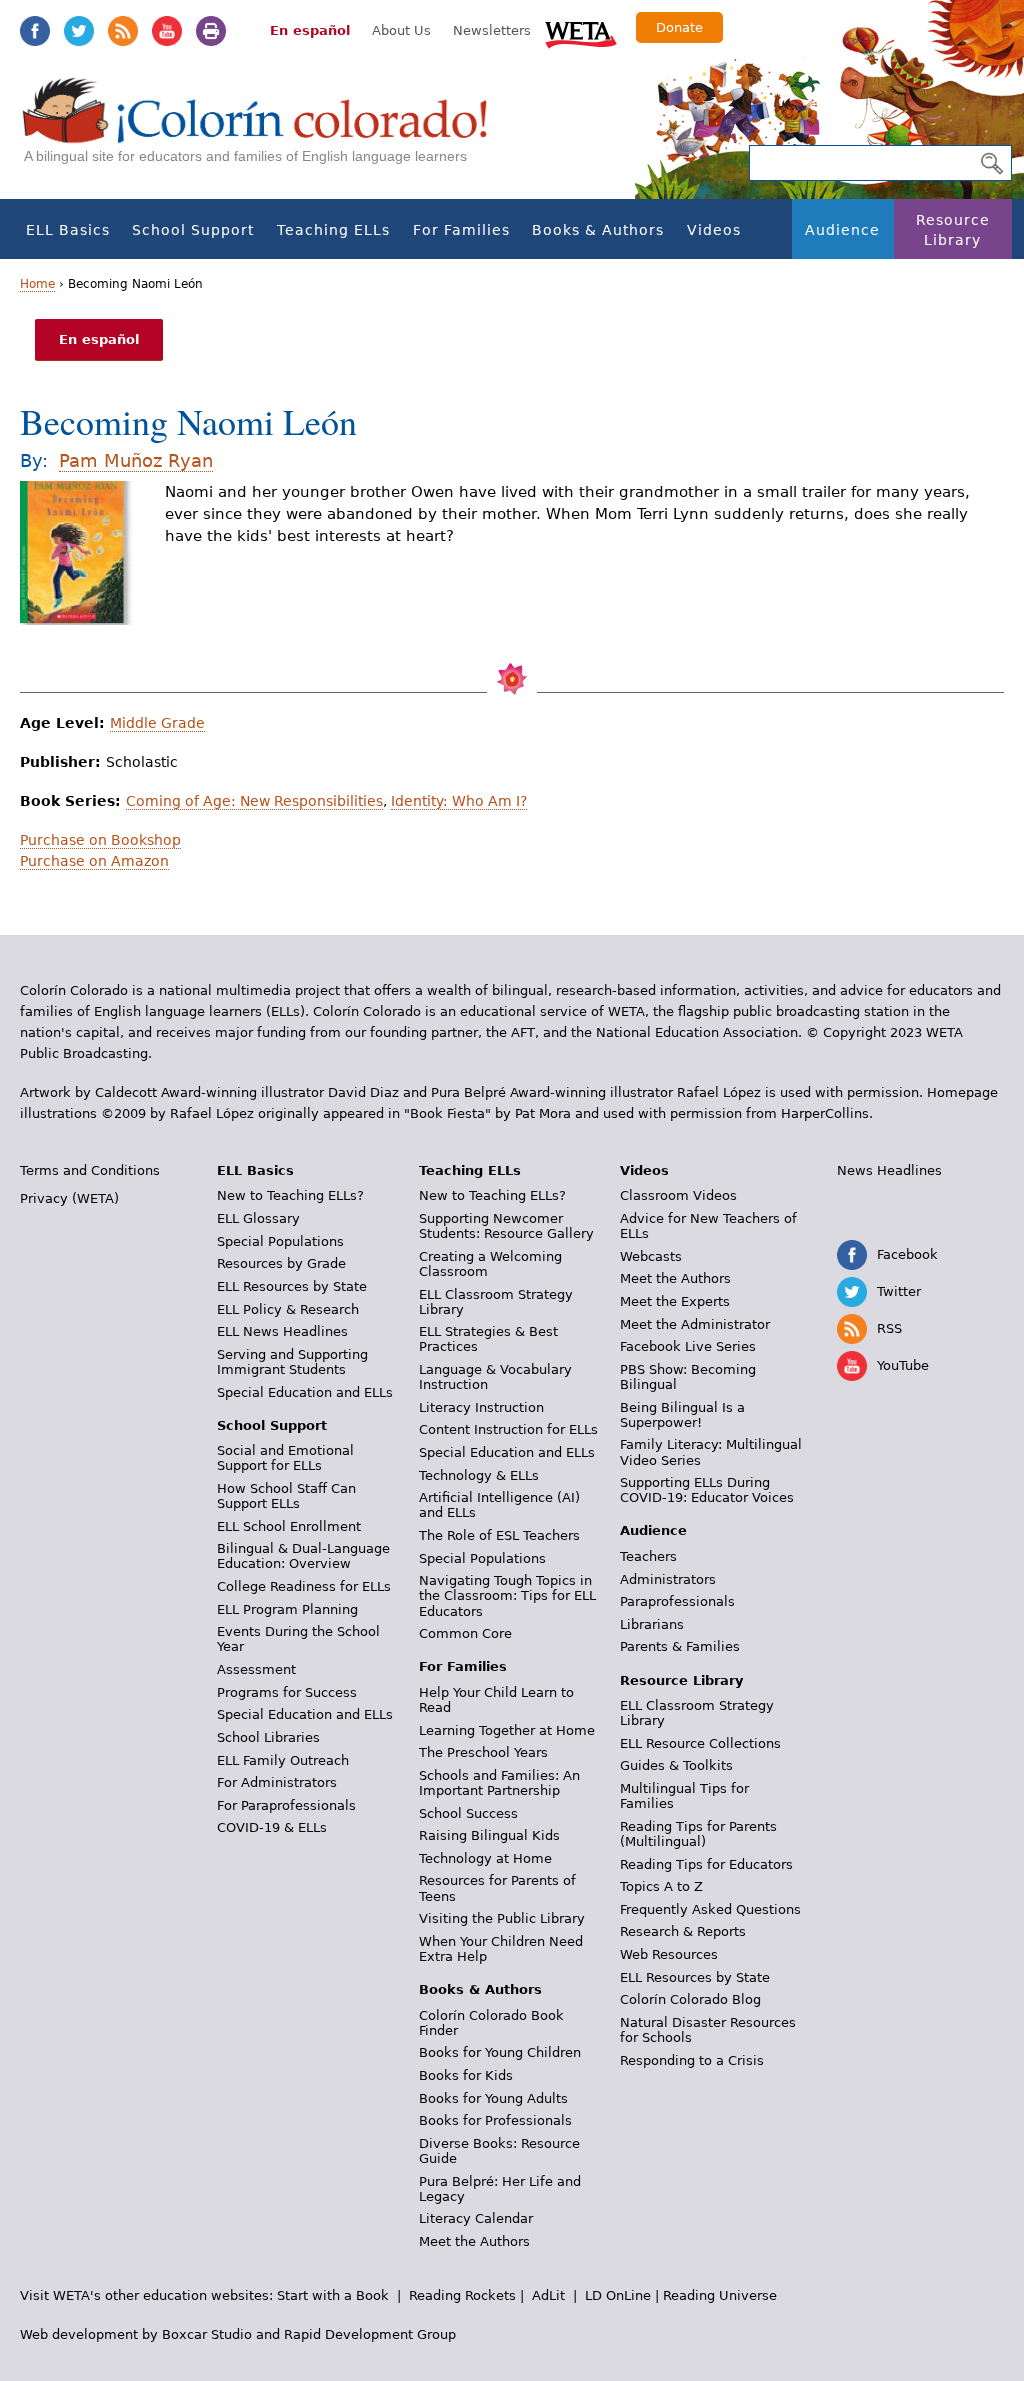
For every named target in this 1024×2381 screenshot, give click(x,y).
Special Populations (280, 1241)
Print (211, 31)
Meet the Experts (675, 1301)
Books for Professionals (495, 2120)
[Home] (266, 130)
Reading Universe (720, 2295)
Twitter (79, 31)
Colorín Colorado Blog (690, 1999)
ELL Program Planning (287, 1609)
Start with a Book (333, 2295)
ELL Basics (68, 230)
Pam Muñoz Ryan (136, 460)
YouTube (167, 31)
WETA (581, 32)
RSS (123, 31)
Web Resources (669, 1954)
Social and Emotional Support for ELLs (285, 1458)
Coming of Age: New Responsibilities (254, 801)
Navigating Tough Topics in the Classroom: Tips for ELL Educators (507, 1595)
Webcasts (651, 1256)
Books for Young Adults (493, 2098)
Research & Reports (683, 1931)
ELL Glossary (258, 1218)
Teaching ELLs (333, 230)
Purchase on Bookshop (100, 840)
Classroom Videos (678, 1195)
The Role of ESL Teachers (499, 1535)
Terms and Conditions (90, 1170)
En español (310, 30)
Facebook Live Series (688, 1346)
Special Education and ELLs (305, 1392)
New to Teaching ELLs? (290, 1195)
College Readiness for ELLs (304, 1586)
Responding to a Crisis (692, 2060)
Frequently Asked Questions (710, 1909)
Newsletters (492, 30)
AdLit (548, 2295)
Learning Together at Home (507, 1730)
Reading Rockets (462, 2295)
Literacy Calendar (476, 2218)
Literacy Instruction (481, 1407)
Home (37, 284)
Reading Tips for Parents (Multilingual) (698, 1834)
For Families (461, 230)
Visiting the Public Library (502, 1918)
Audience (842, 230)
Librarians (652, 1624)
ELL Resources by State (292, 1286)
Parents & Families (680, 1646)
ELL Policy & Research (288, 1309)
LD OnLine (618, 2295)
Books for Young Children (500, 2052)
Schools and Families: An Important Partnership (499, 1783)
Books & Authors (598, 230)
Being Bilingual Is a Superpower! (682, 1415)
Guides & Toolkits (676, 1765)
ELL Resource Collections (700, 1743)
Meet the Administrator (695, 1324)
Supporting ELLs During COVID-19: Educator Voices (707, 1490)
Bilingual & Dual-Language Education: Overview (303, 1556)
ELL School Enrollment (289, 1526)
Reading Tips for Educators (706, 1864)
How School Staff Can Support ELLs (286, 1496)
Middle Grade (157, 723)
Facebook (35, 31)
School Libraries (268, 1737)
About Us (401, 30)
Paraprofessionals (677, 1601)
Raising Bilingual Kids (489, 1835)
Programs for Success (287, 1692)
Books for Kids (466, 2075)
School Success (468, 1813)
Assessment (256, 1669)
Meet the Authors (474, 2241)
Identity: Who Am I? (459, 801)
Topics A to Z (661, 1886)
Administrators (668, 1579)
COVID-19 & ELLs (272, 1827)
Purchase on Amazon (94, 861)
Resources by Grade (281, 1263)
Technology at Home (485, 1858)
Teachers (648, 1556)
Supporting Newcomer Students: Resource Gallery (506, 1226)
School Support (193, 230)
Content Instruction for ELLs (508, 1429)
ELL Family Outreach (283, 1760)
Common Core (465, 1633)
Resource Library (953, 230)
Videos (714, 230)
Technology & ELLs (479, 1475)
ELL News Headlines (282, 1331)
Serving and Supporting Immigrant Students (292, 1362)
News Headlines (889, 1170)
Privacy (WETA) (69, 1198)
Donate (679, 27)
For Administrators (277, 1782)
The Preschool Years (483, 1752)
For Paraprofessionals (286, 1805)
